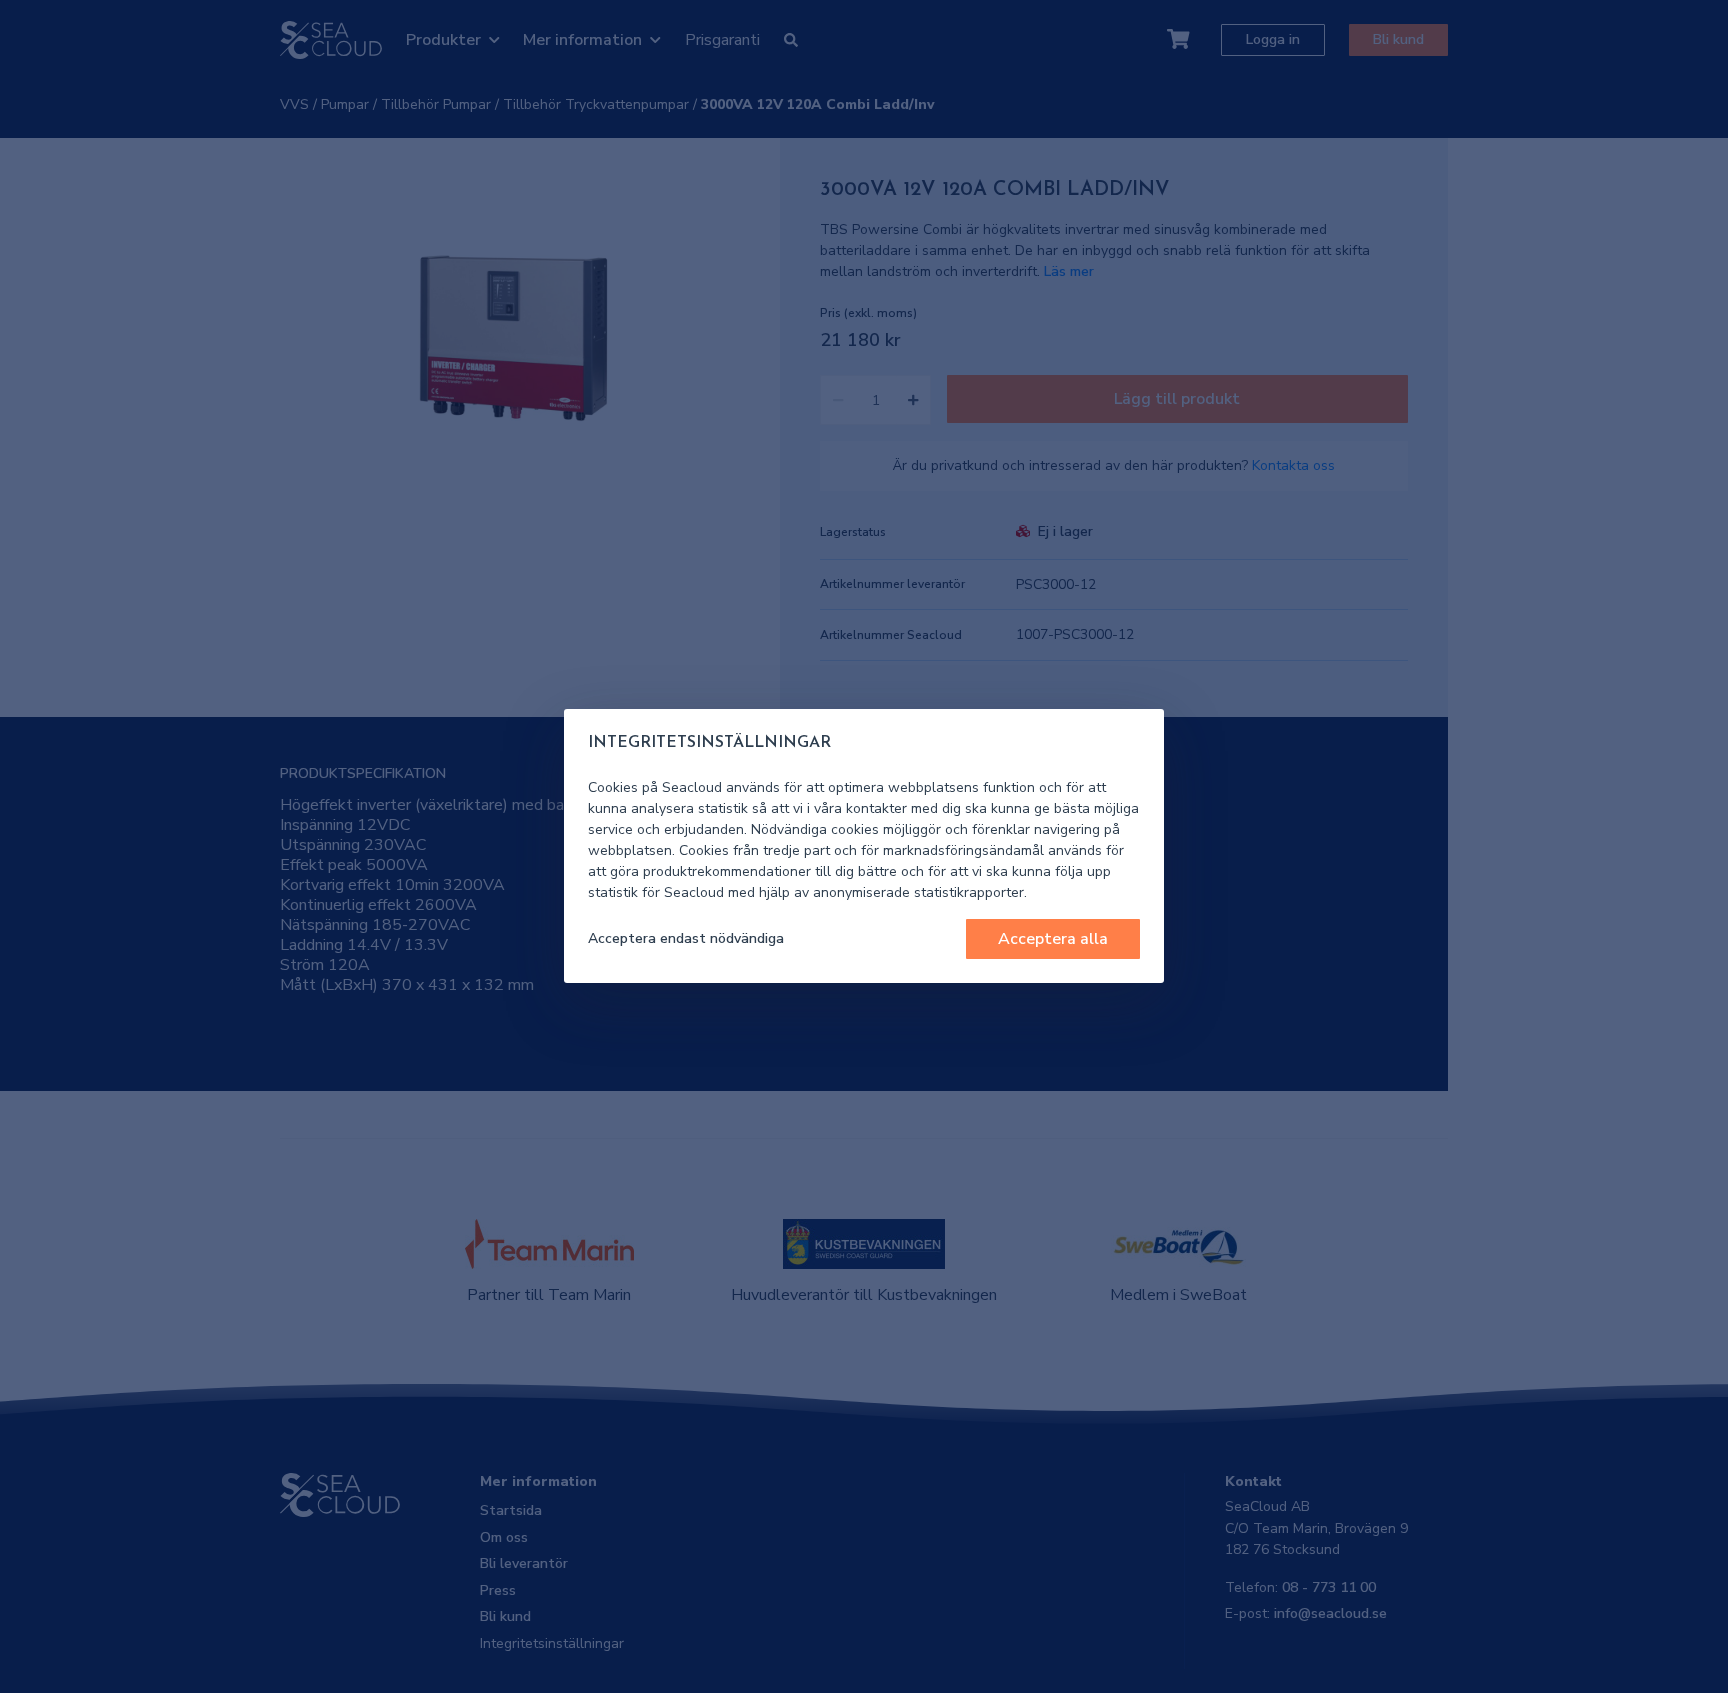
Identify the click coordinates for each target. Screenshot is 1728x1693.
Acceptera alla (1053, 939)
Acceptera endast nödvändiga (686, 938)
